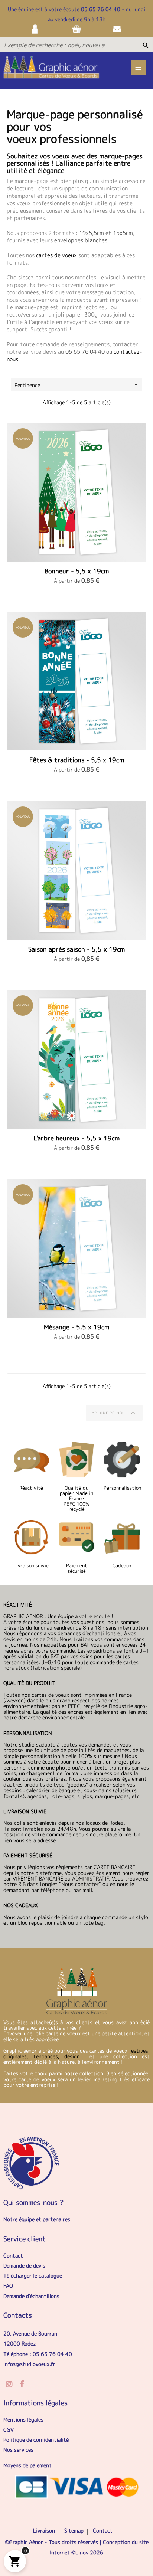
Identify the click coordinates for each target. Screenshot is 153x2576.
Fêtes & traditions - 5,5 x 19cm (77, 760)
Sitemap (74, 2531)
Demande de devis (24, 2266)
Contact (13, 2256)
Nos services (18, 2450)
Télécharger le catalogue (33, 2276)
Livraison (44, 2531)
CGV (9, 2430)
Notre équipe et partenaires (37, 2219)
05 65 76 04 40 (101, 9)
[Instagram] (9, 2384)
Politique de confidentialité (36, 2440)
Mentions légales (23, 2420)
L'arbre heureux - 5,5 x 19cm (76, 1138)
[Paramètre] (36, 29)
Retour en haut (114, 1413)
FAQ (8, 2286)
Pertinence (77, 385)
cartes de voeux (57, 255)
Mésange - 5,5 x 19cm (76, 1327)
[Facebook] (22, 2384)
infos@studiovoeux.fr (29, 2364)
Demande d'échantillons (31, 2296)
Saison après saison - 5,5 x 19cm (76, 949)
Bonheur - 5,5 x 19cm (77, 571)
